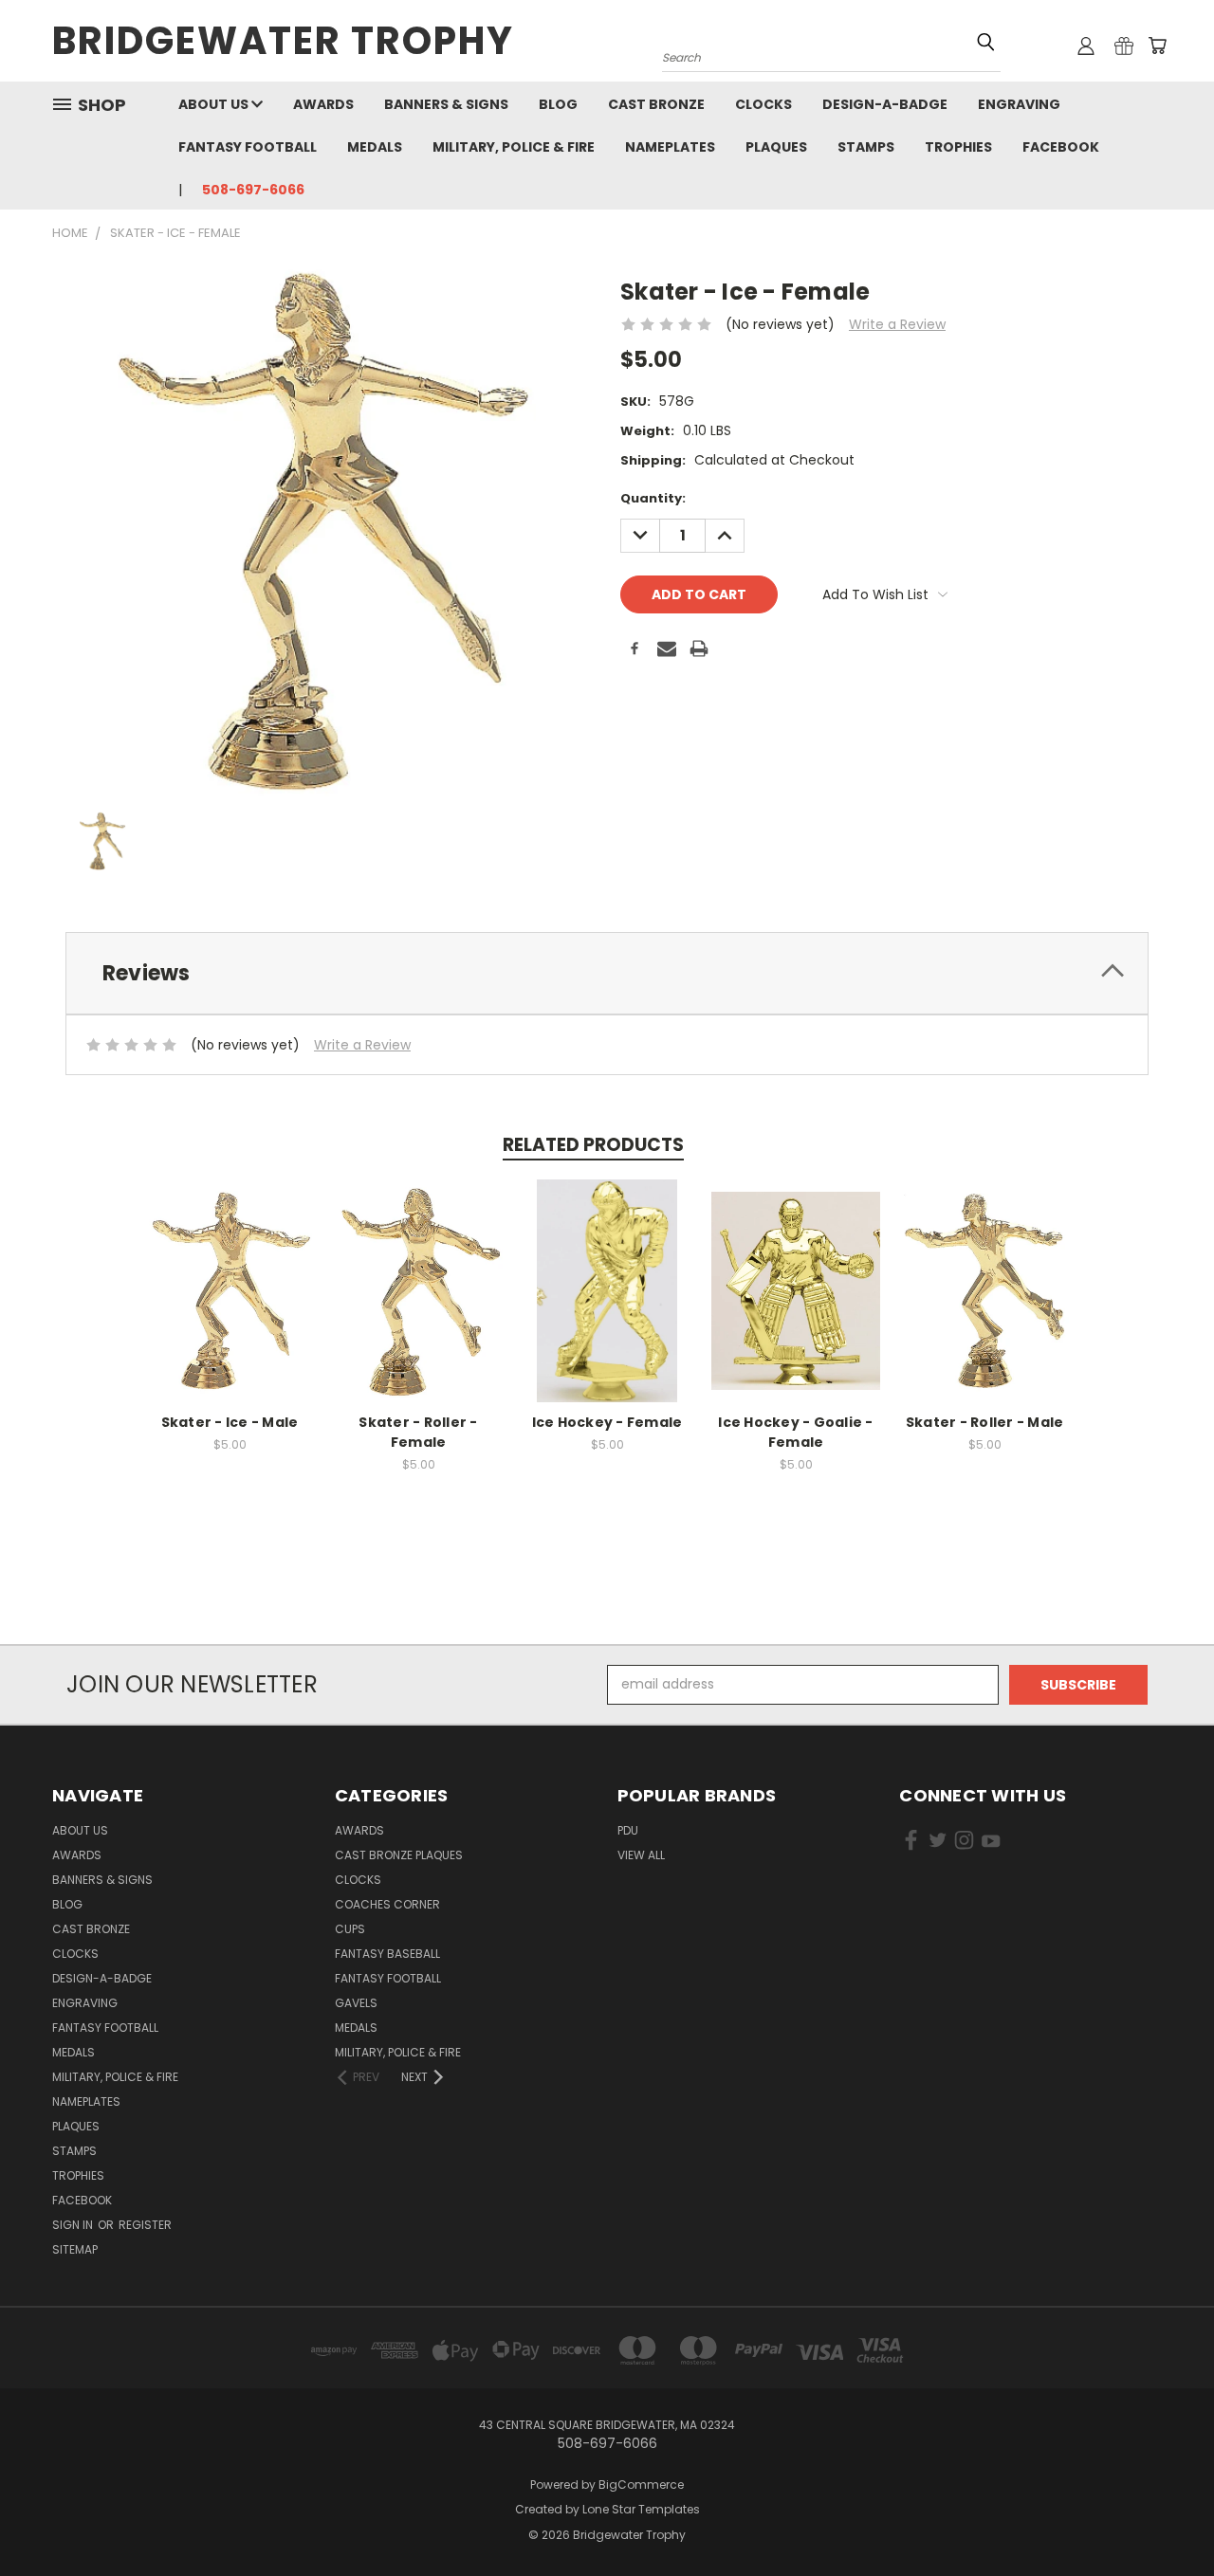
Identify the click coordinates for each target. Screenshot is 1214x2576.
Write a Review (897, 324)
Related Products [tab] (593, 1145)
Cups (350, 1929)
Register (145, 2225)
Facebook (1061, 147)
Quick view (230, 1270)
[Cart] (1157, 46)
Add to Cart (230, 1305)
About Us (215, 104)
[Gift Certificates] (1124, 46)
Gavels (356, 2003)
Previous (1164, 2517)
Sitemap (75, 2249)
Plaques (776, 147)
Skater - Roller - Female (418, 1432)
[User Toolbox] (1086, 46)
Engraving (1019, 104)
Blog (558, 104)
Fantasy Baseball (387, 1954)
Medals (375, 147)
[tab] (607, 973)
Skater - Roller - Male (985, 1422)
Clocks (763, 104)
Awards (323, 104)
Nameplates (670, 147)
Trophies (958, 147)
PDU (628, 1830)
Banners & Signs (446, 104)
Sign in (74, 2225)
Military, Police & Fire (514, 147)
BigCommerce (641, 2485)
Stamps (866, 147)
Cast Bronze (656, 104)
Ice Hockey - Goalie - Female (795, 1432)
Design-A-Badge (885, 104)
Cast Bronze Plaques (399, 1855)
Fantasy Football (248, 147)
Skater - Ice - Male (230, 1422)
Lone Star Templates (641, 2509)
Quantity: (653, 498)
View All (641, 1855)
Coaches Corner (387, 1904)
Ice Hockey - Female (607, 1422)
